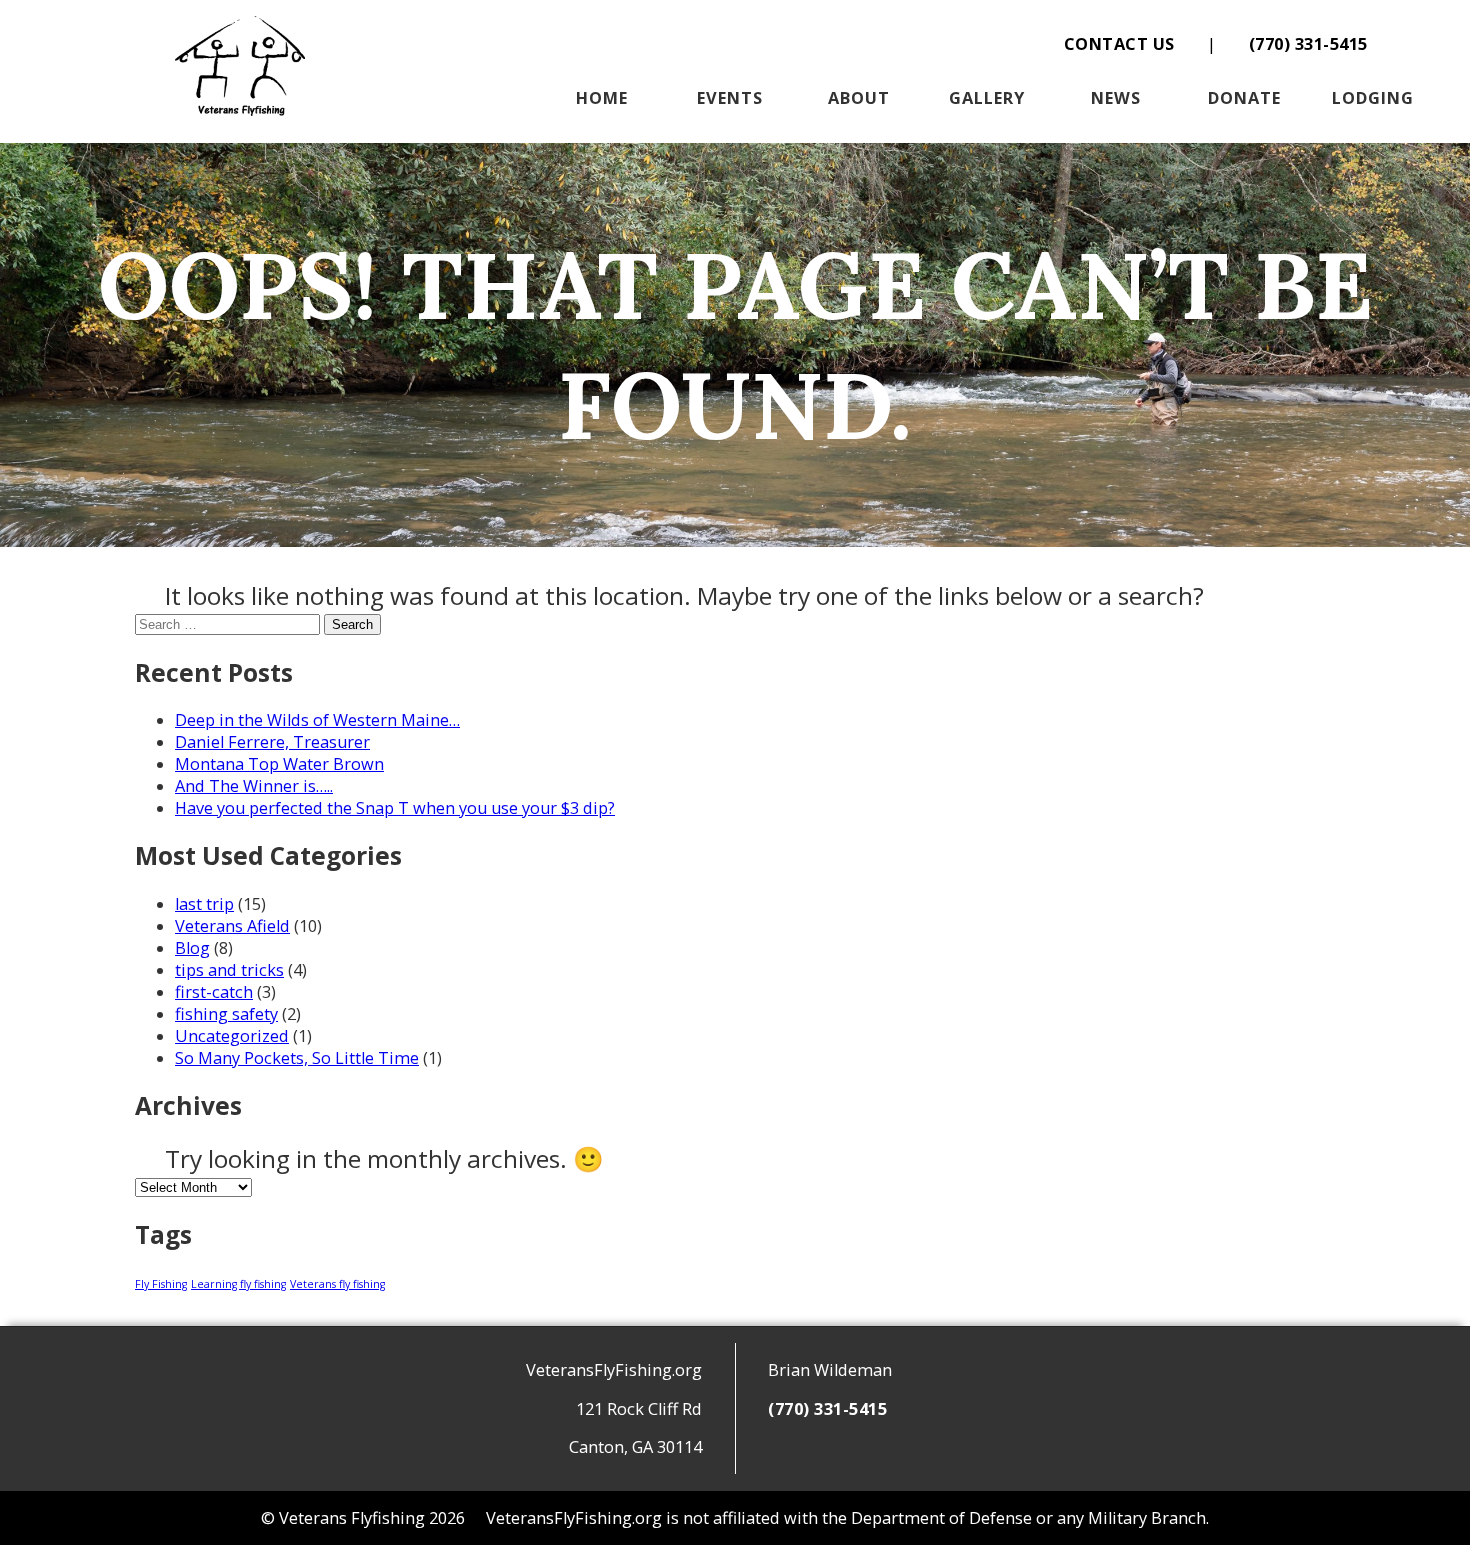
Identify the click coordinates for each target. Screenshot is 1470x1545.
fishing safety (226, 1014)
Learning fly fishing (238, 1284)
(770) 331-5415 (1308, 44)
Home (602, 98)
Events (730, 98)
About (859, 98)
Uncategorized (232, 1036)
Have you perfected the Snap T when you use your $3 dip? (395, 808)
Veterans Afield (232, 926)
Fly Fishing (161, 1284)
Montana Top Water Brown (279, 764)
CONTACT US (1119, 44)
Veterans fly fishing (337, 1284)
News (1116, 98)
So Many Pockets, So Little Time (297, 1058)
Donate (1244, 98)
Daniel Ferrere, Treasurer (272, 742)
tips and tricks (229, 970)
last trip (204, 904)
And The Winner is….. (254, 786)
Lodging (1373, 98)
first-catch (214, 992)
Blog (192, 948)
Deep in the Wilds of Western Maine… (317, 720)
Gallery (987, 98)
